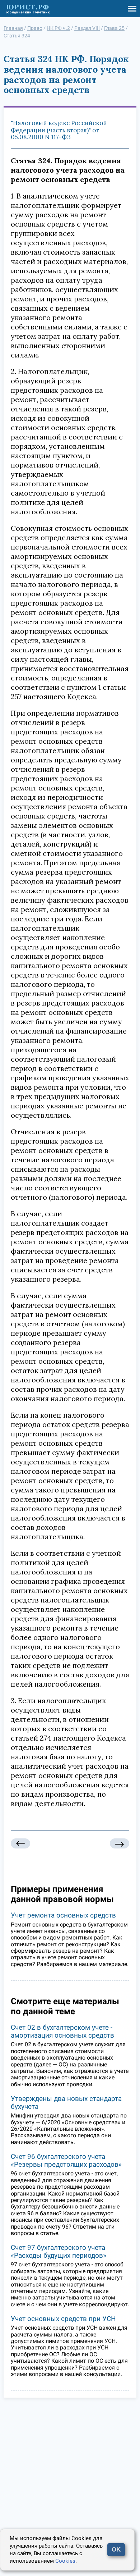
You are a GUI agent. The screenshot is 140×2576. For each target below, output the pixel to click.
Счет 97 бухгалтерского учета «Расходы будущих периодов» (59, 2251)
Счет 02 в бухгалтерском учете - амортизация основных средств (62, 2031)
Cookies (65, 2561)
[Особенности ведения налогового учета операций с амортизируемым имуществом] (20, 1844)
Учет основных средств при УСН (63, 2319)
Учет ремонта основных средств (63, 1915)
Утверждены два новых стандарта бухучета (66, 2103)
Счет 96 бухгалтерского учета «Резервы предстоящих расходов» (66, 2160)
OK (116, 2550)
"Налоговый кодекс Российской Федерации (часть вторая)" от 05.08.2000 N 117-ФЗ (59, 130)
